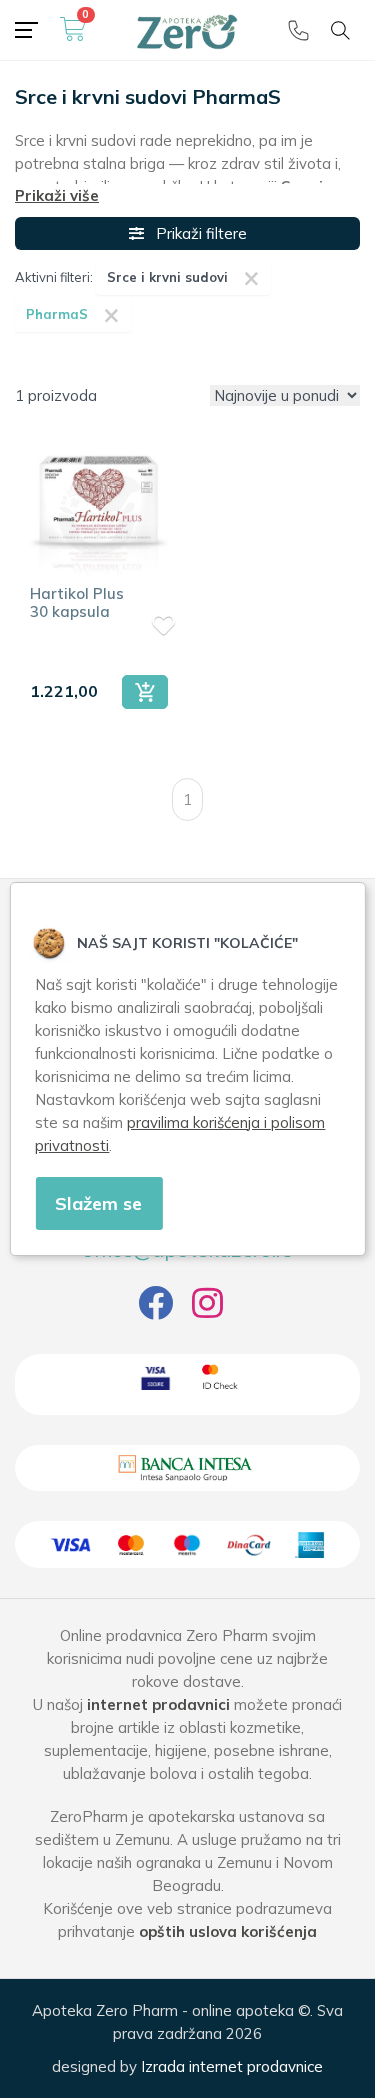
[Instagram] (207, 1310)
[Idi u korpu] (72, 37)
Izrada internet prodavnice (232, 2066)
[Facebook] (155, 1310)
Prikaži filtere (195, 233)
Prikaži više (57, 195)
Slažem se (98, 1203)
